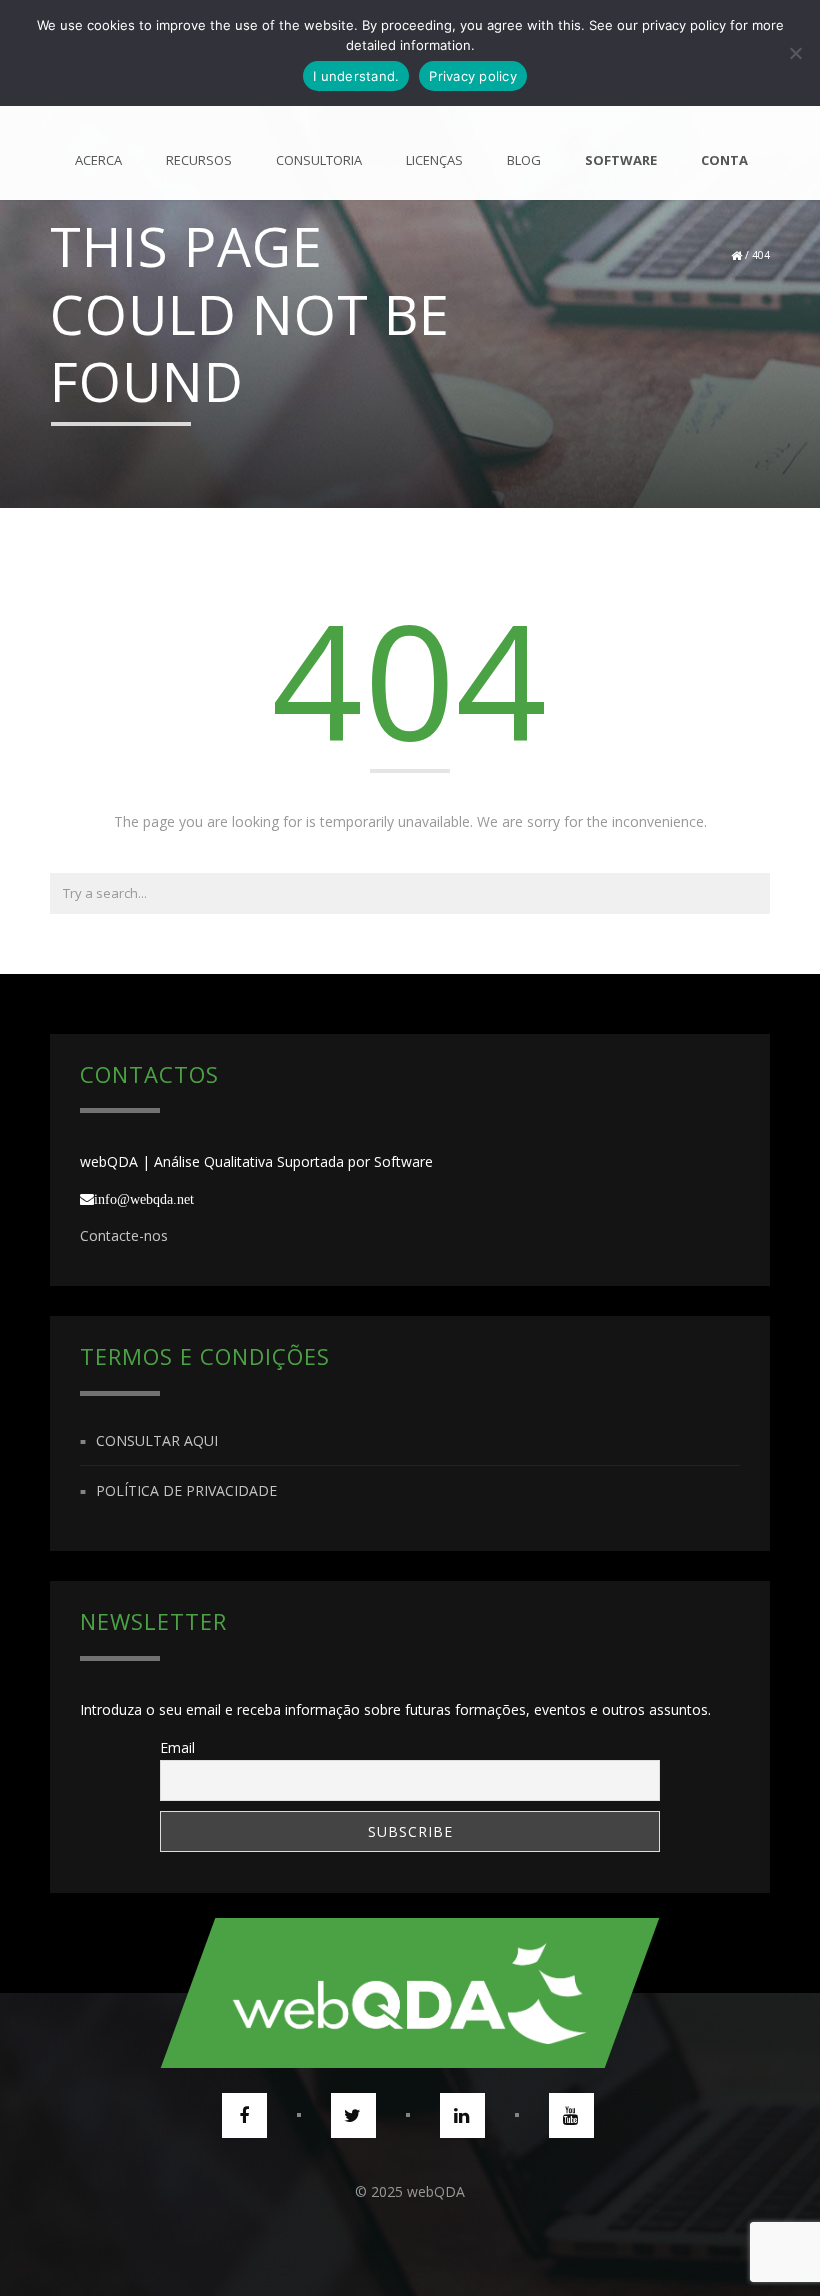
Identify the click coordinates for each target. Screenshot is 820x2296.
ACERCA (98, 160)
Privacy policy (473, 76)
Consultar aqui (157, 1440)
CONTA (724, 160)
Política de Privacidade (186, 1490)
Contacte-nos (124, 1235)
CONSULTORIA (319, 160)
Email (177, 1747)
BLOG (524, 160)
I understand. (356, 76)
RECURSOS (199, 160)
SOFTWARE (621, 160)
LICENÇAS (434, 160)
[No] (795, 53)
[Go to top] (410, 1993)
